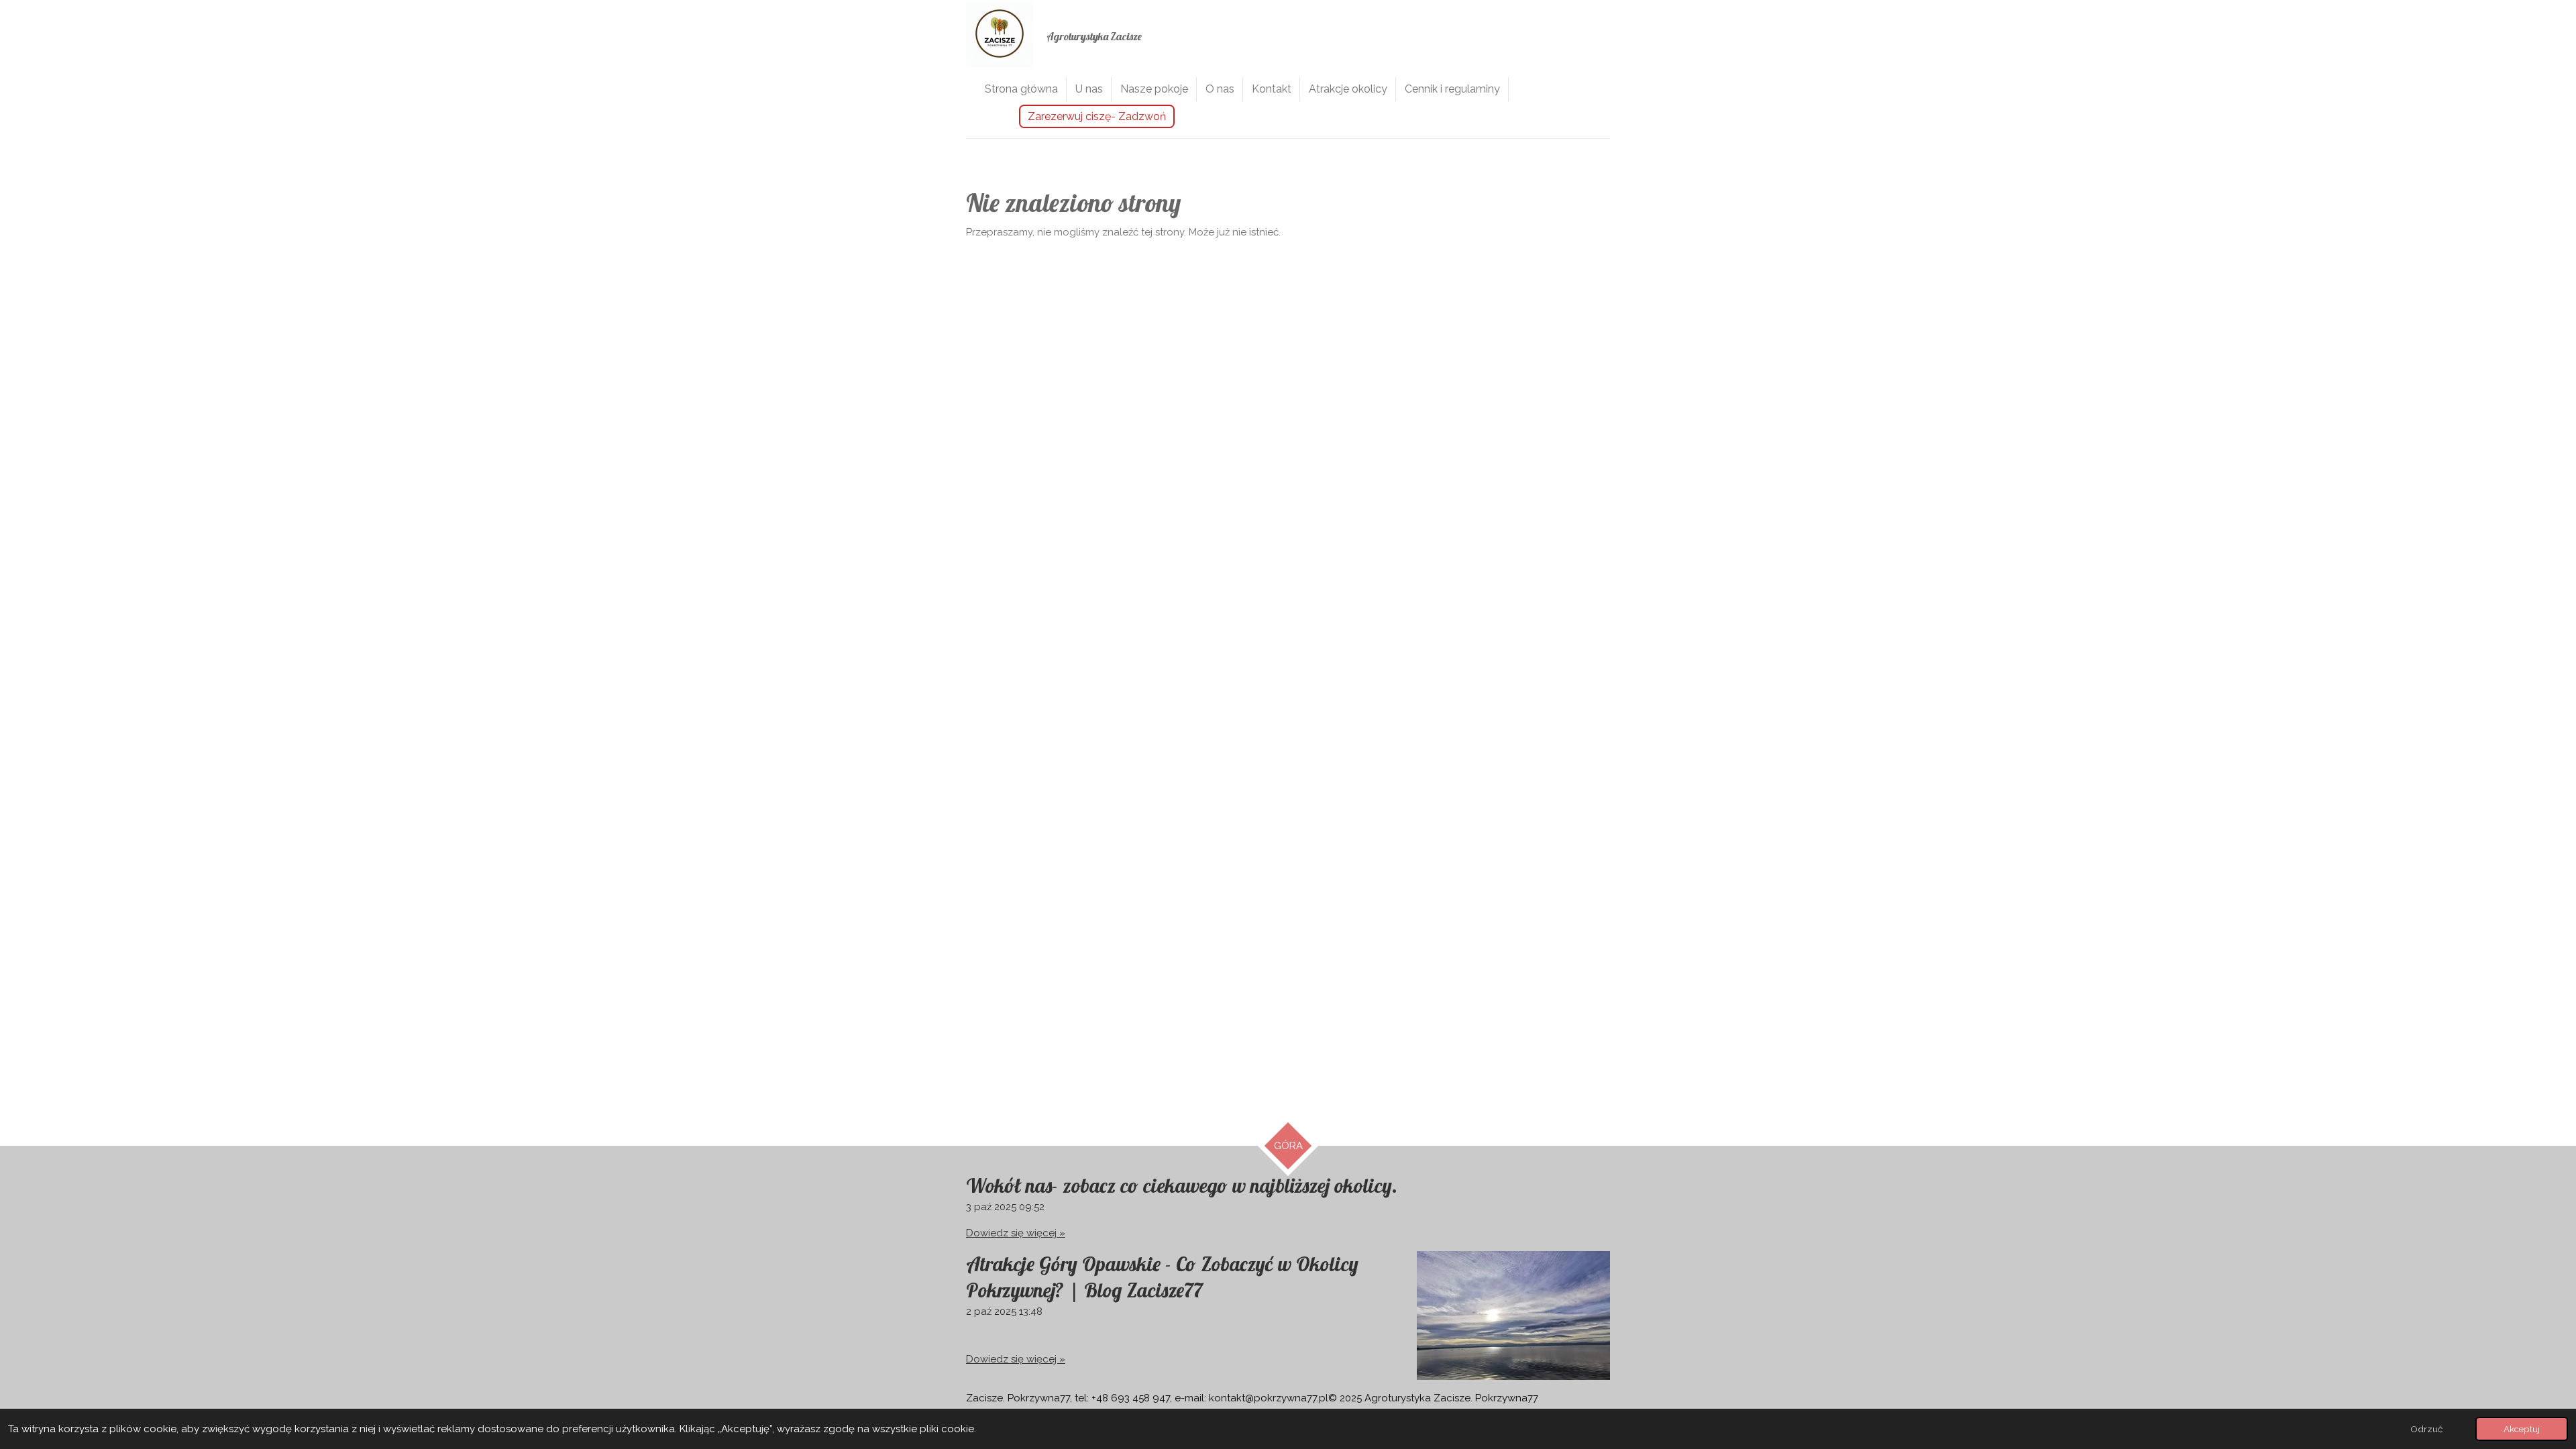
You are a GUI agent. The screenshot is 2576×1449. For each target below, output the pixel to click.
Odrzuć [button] (2426, 1429)
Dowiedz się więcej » (1016, 1233)
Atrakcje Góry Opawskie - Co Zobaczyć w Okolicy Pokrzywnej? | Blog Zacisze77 (1162, 1277)
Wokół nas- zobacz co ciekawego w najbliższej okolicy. (1182, 1185)
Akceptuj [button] (2522, 1429)
